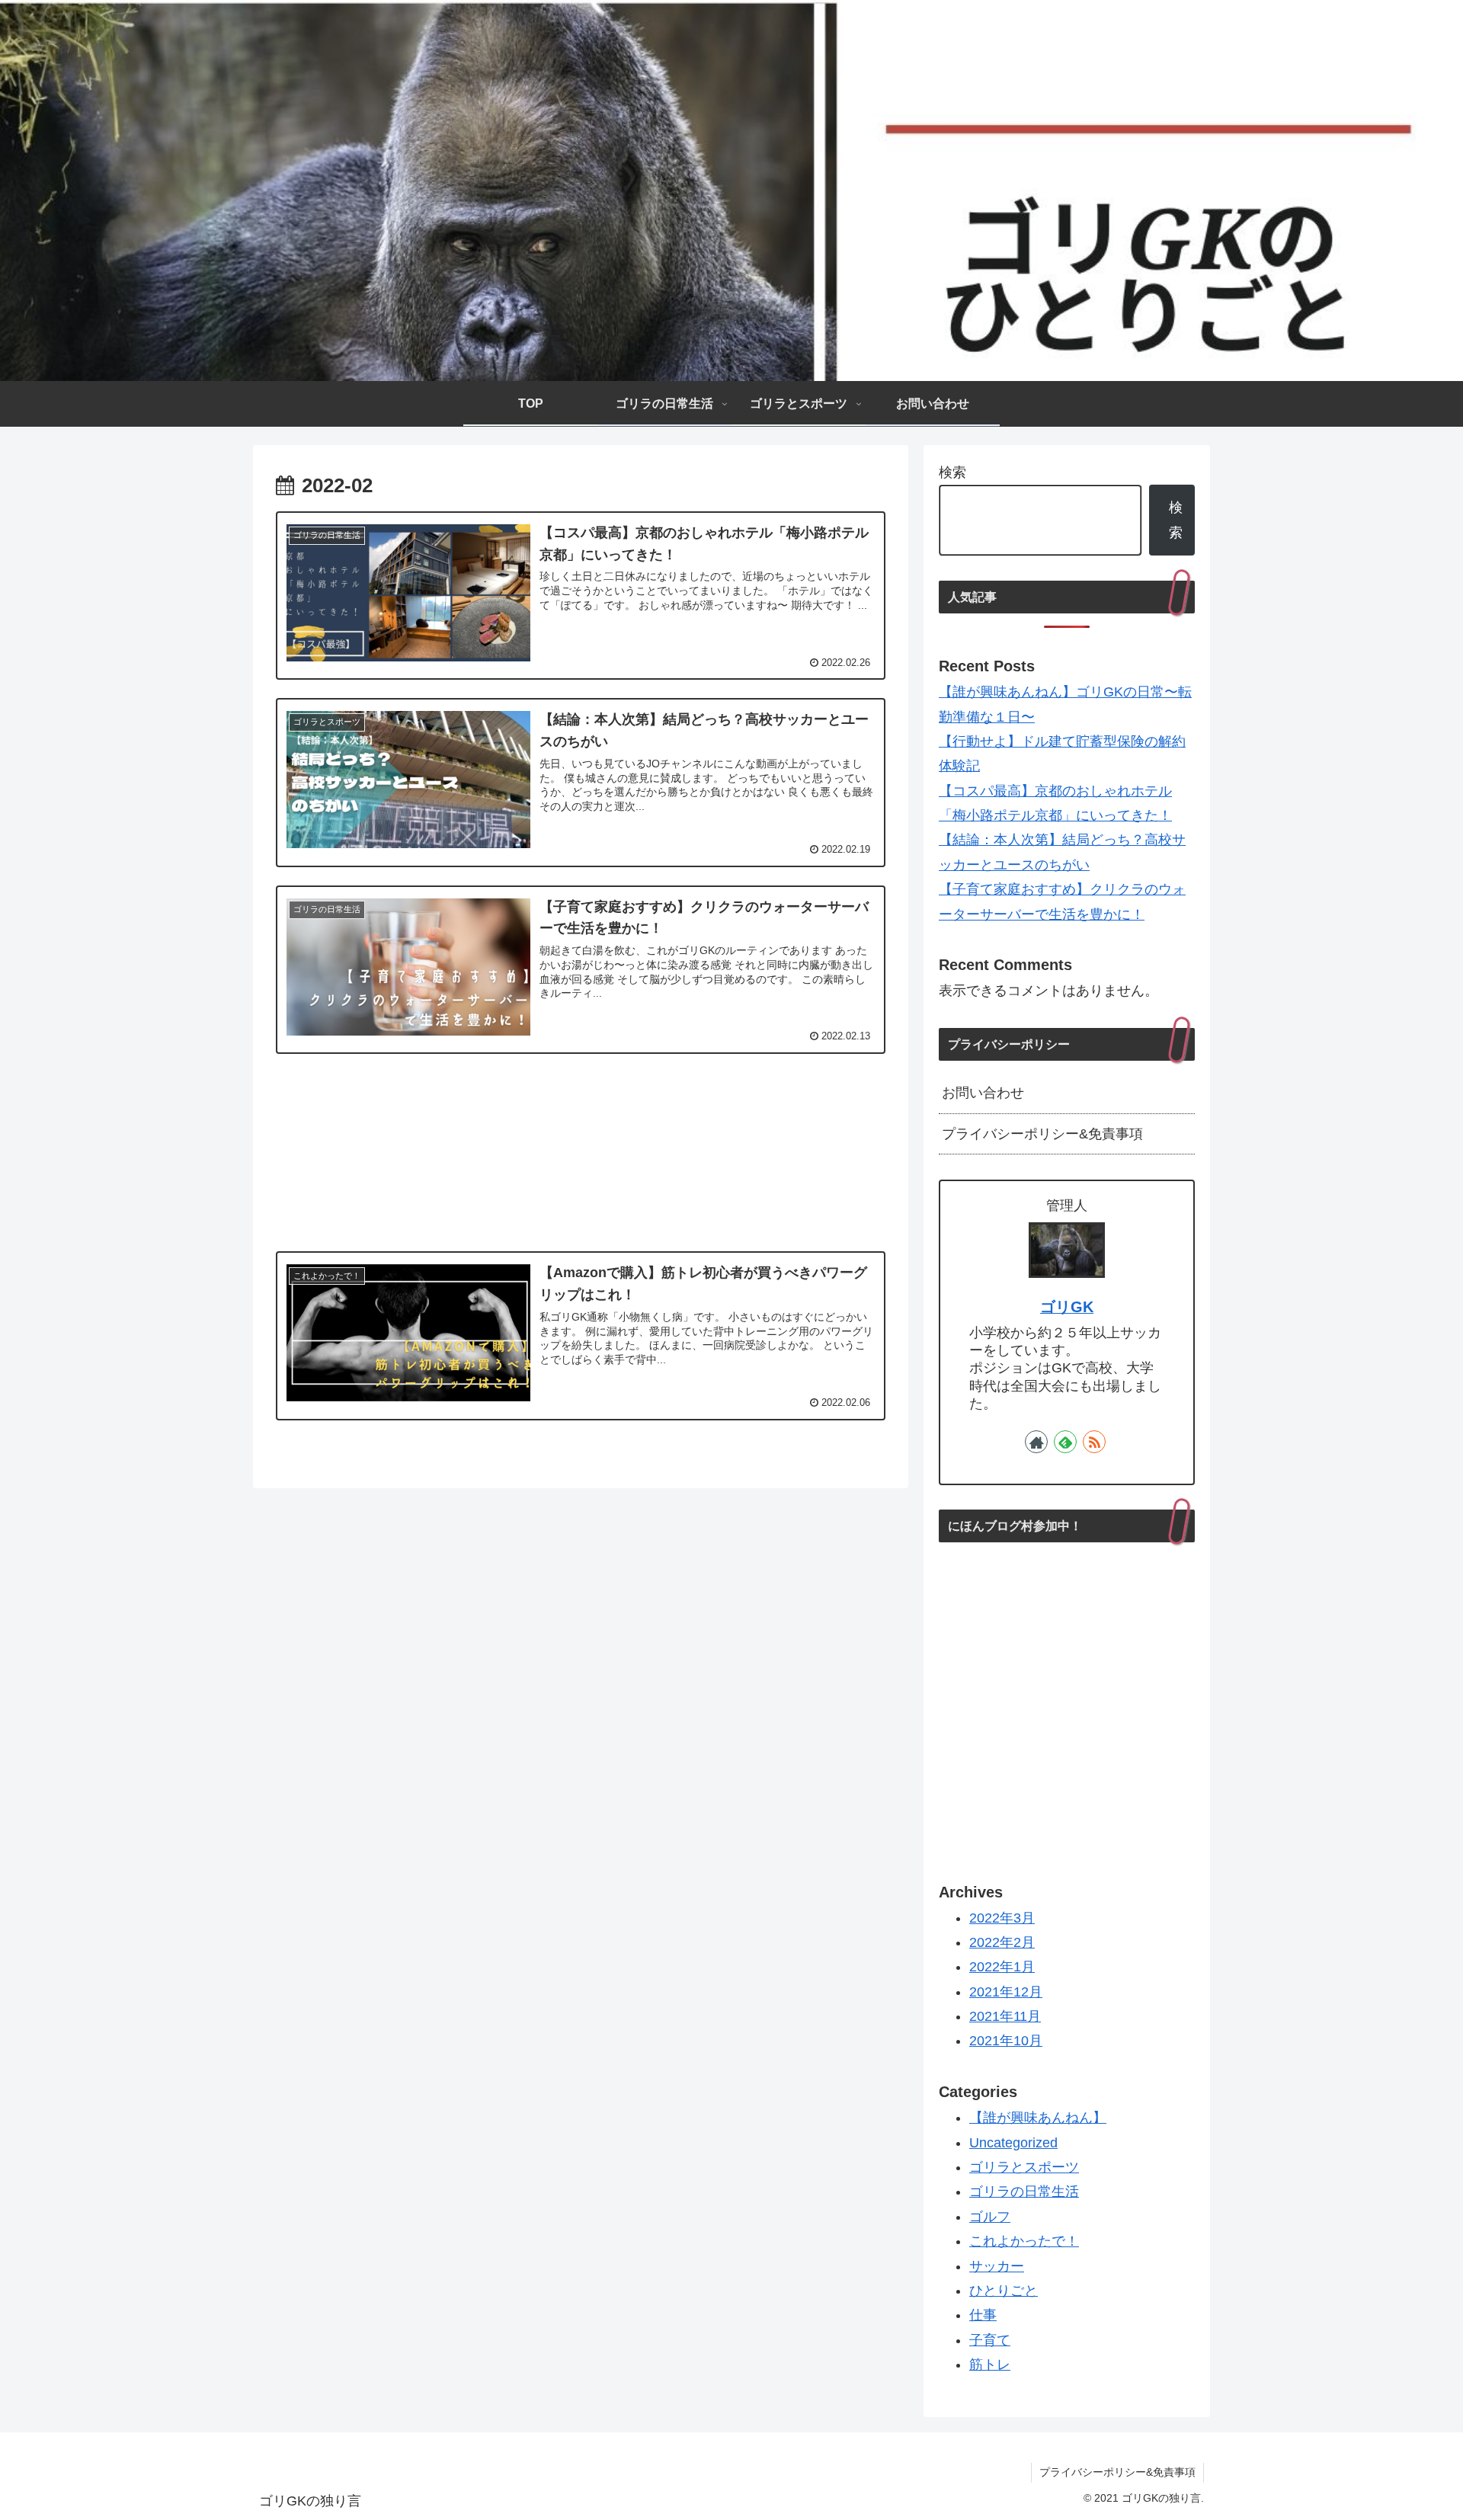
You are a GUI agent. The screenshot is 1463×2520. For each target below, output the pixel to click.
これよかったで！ (1024, 2242)
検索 (952, 472)
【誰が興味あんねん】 (1038, 2118)
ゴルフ (990, 2217)
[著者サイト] (1036, 1442)
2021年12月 (1006, 1992)
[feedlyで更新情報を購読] (1065, 1442)
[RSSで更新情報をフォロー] (1094, 1442)
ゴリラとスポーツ (1024, 2167)
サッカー (997, 2266)
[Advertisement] (581, 1150)
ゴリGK (1067, 1307)
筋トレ (990, 2365)
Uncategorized (1013, 2143)
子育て (990, 2340)
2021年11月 (1005, 2016)
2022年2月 (1002, 1942)
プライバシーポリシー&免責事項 (1042, 1134)
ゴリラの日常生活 (1024, 2192)
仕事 (983, 2316)
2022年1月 (1002, 1968)
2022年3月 (1002, 1918)
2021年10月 (1006, 2041)
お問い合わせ (983, 1093)
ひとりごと (1004, 2291)
